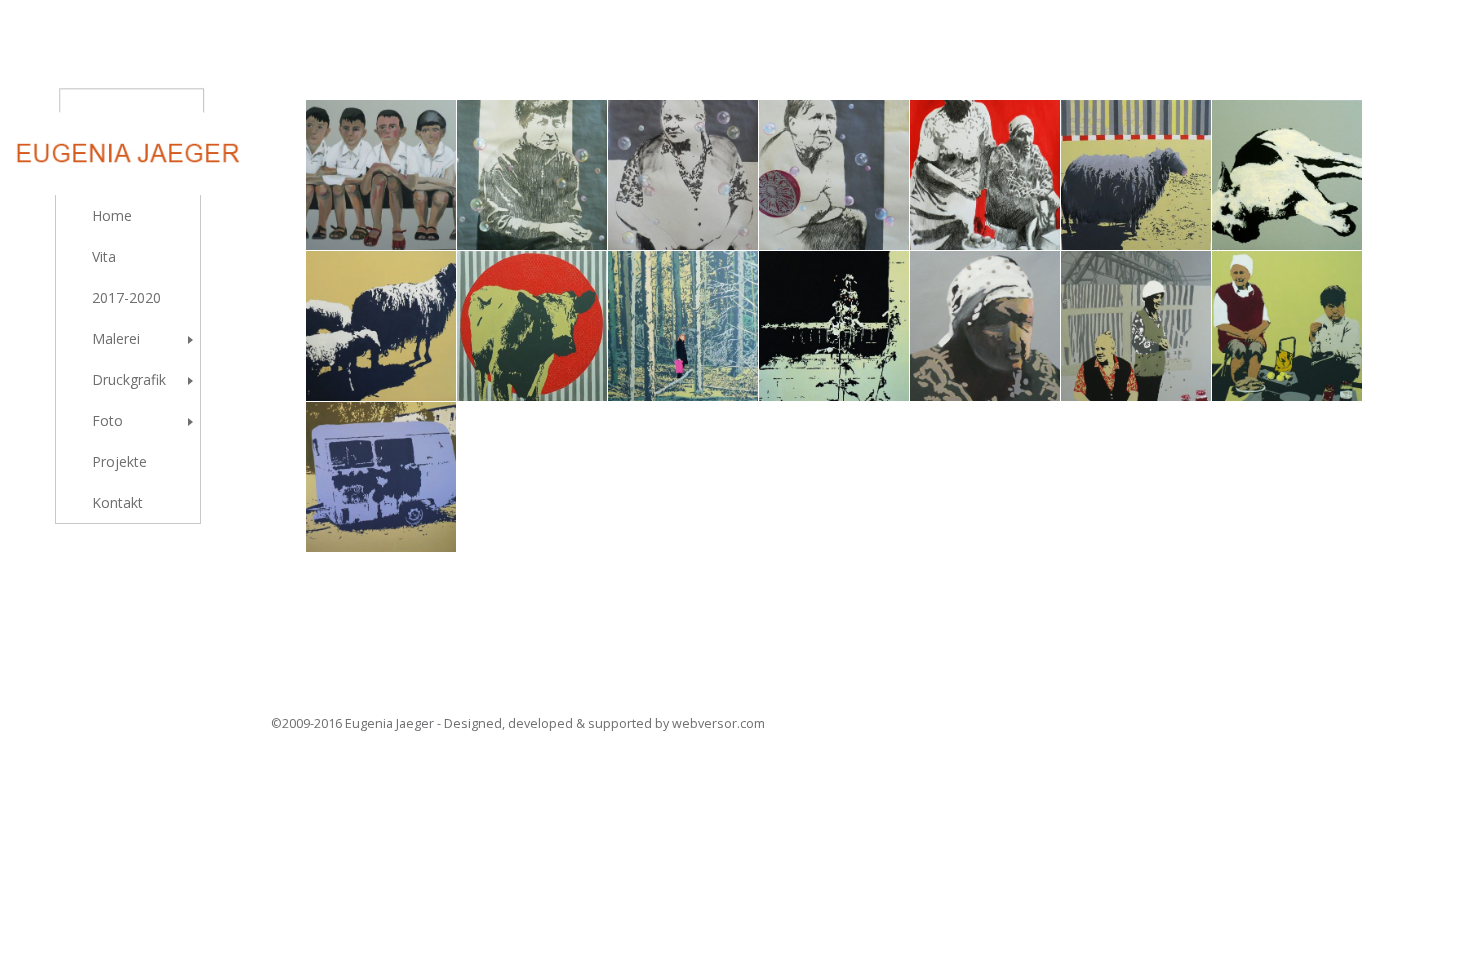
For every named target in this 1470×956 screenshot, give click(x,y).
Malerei (116, 338)
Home (112, 215)
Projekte (119, 461)
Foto (107, 420)
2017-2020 (126, 297)
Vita (104, 256)
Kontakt (117, 502)
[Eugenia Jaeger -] (128, 105)
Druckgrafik (129, 379)
